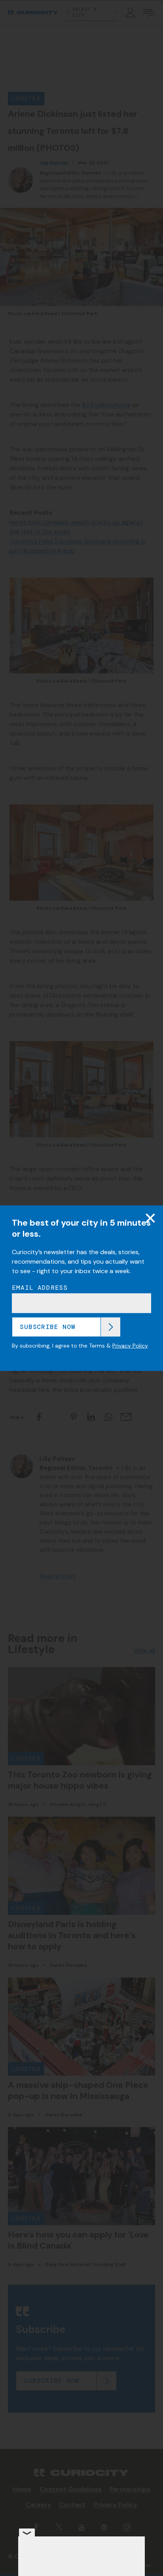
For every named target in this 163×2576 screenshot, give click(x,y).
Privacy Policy (130, 1346)
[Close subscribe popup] (150, 1218)
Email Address (40, 1288)
